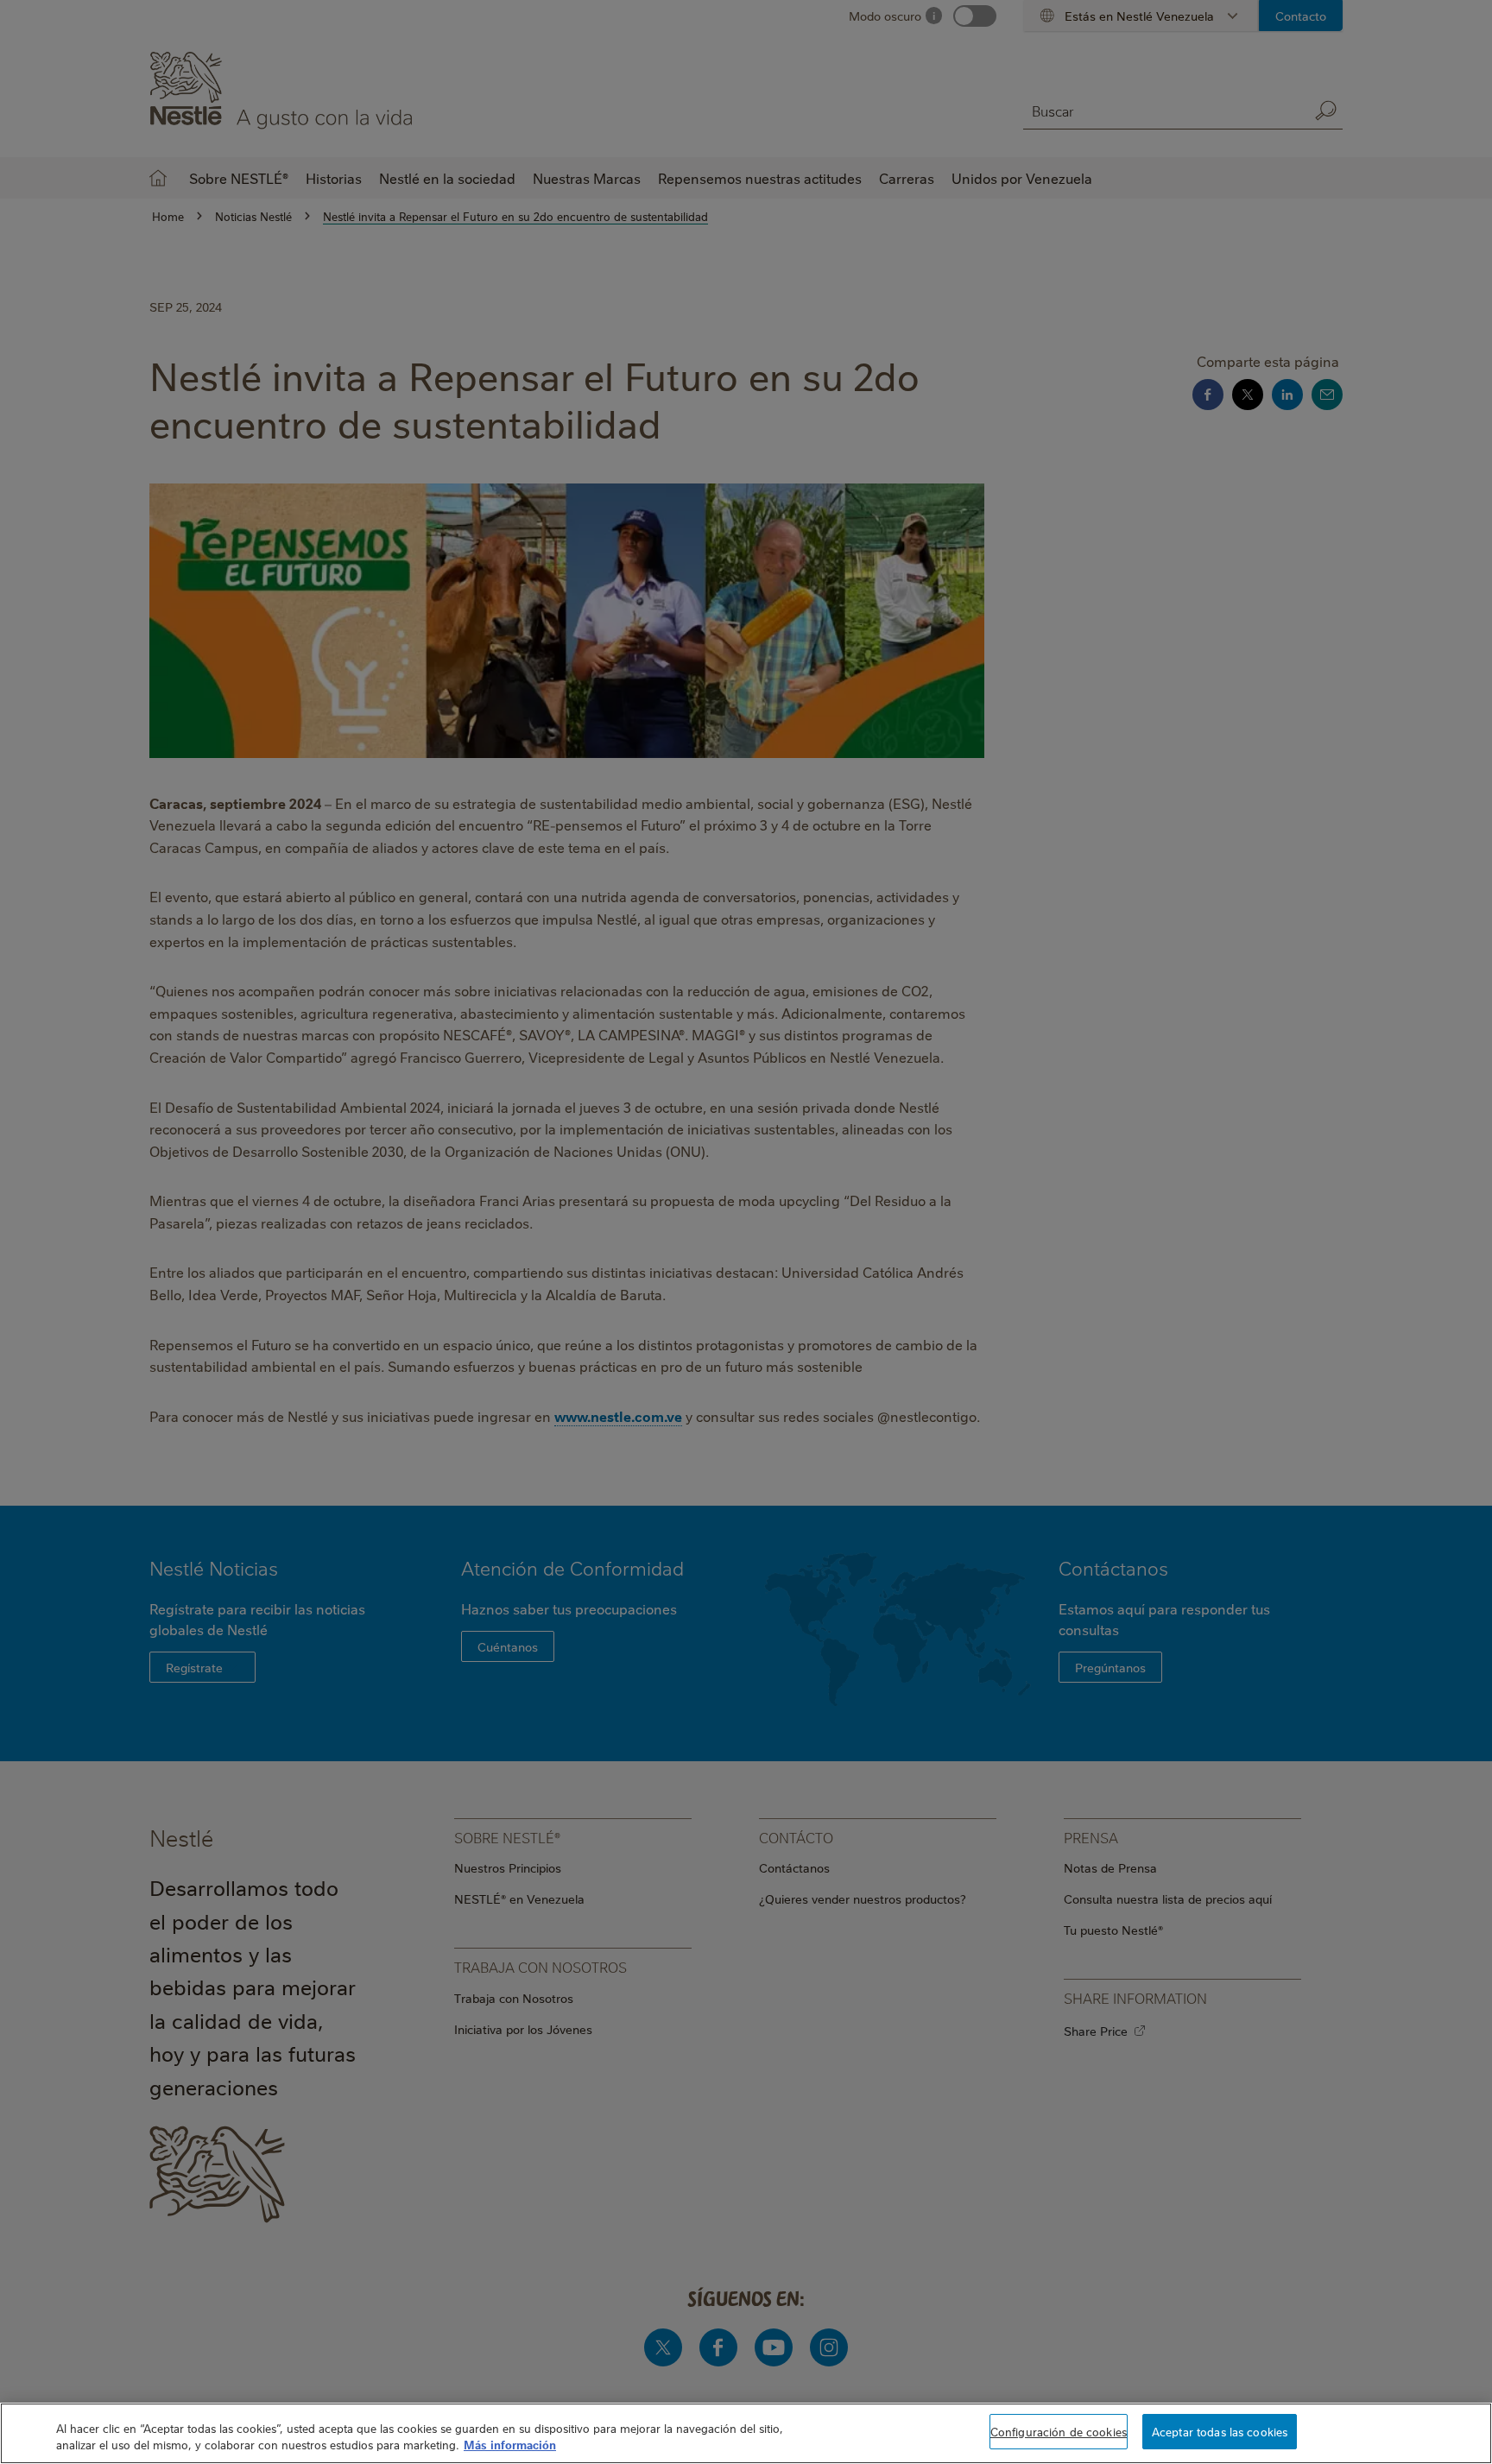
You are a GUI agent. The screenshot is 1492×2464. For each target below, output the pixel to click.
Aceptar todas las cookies (1220, 2431)
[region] (746, 2433)
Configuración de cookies (1059, 2431)
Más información (510, 2445)
